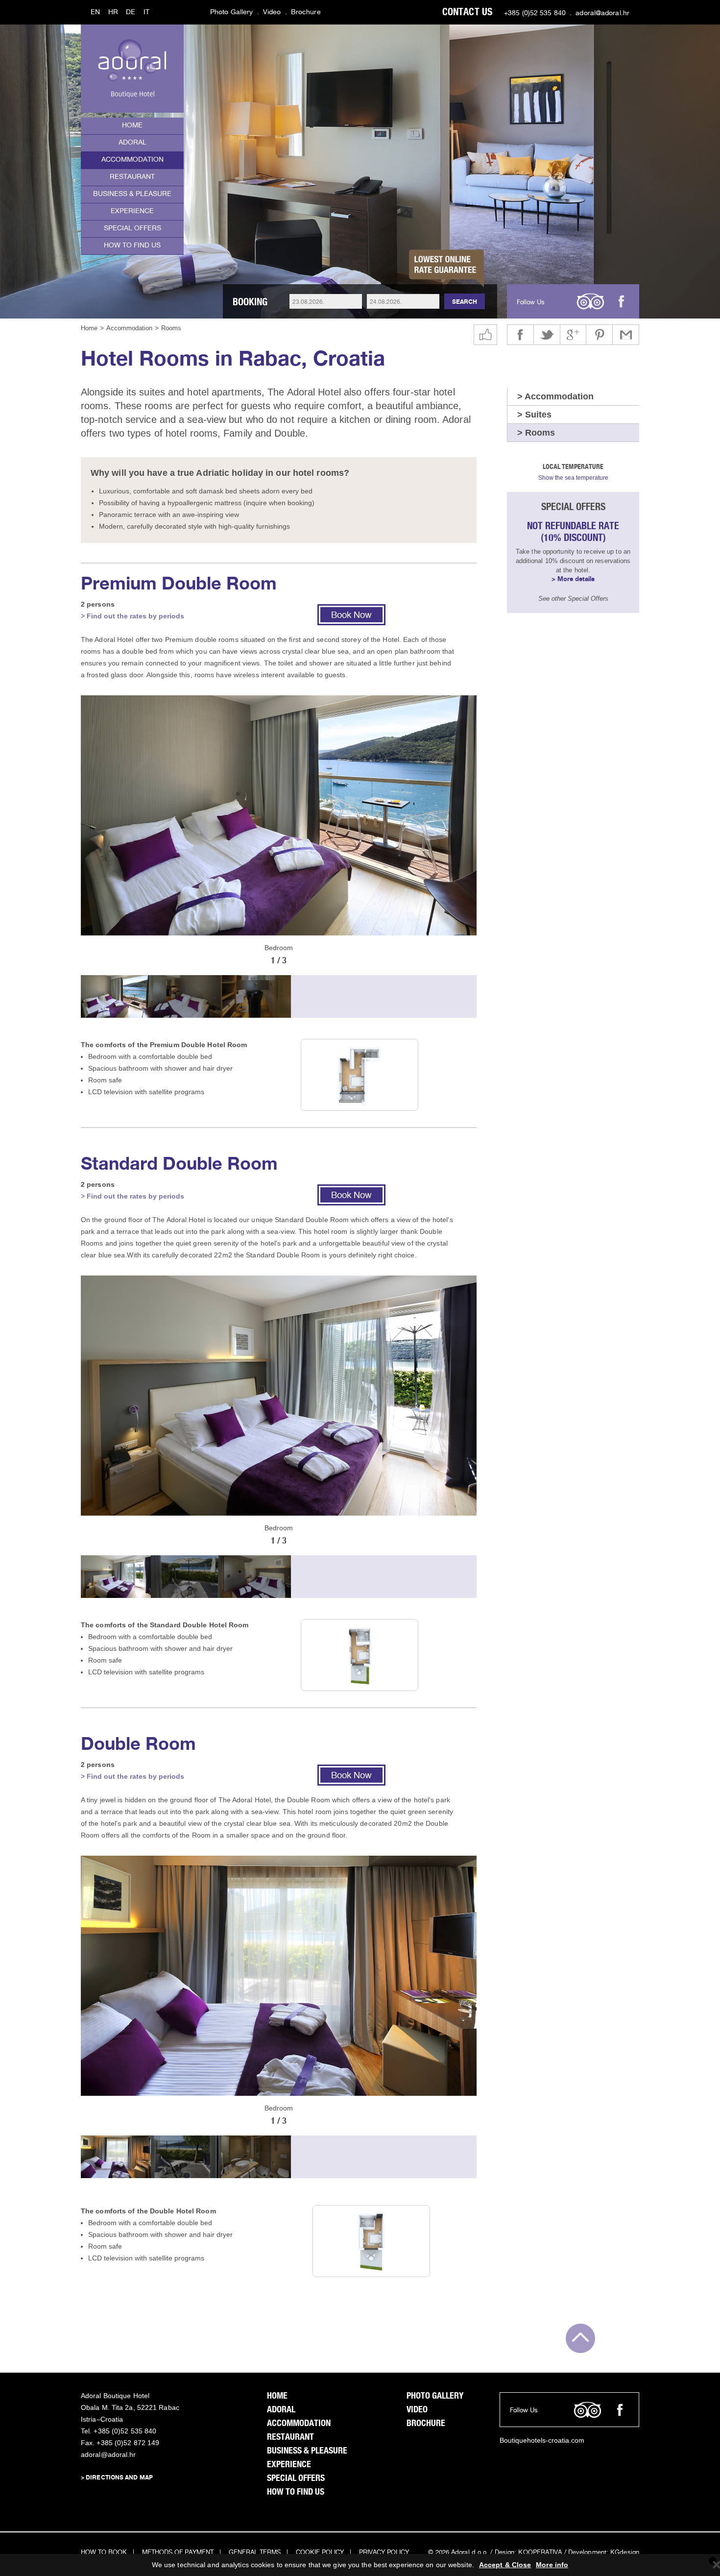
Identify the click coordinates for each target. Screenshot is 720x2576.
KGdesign (625, 2553)
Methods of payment (178, 2553)
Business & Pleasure (132, 194)
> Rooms (536, 433)
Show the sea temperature (573, 478)
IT (146, 12)
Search (465, 302)
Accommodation (132, 160)
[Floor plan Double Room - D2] (371, 2240)
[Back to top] (580, 2338)
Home (132, 126)
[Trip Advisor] (590, 301)
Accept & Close (505, 2565)
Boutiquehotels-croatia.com (542, 2440)
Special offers (132, 229)
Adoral (132, 143)
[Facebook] (621, 301)
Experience (132, 211)
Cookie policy (320, 2553)
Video (272, 12)
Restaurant (132, 177)
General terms (255, 2553)
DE (131, 12)
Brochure (306, 12)
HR (113, 12)
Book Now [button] (351, 616)
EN (95, 12)
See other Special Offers (573, 599)
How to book (104, 2553)
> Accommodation (555, 396)
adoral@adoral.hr (602, 13)
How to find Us (132, 246)
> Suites (534, 415)
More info (552, 2565)
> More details (573, 579)
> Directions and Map (117, 2478)
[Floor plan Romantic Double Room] (360, 1074)
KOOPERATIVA (540, 2553)
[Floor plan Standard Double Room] (360, 1654)
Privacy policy (384, 2553)
